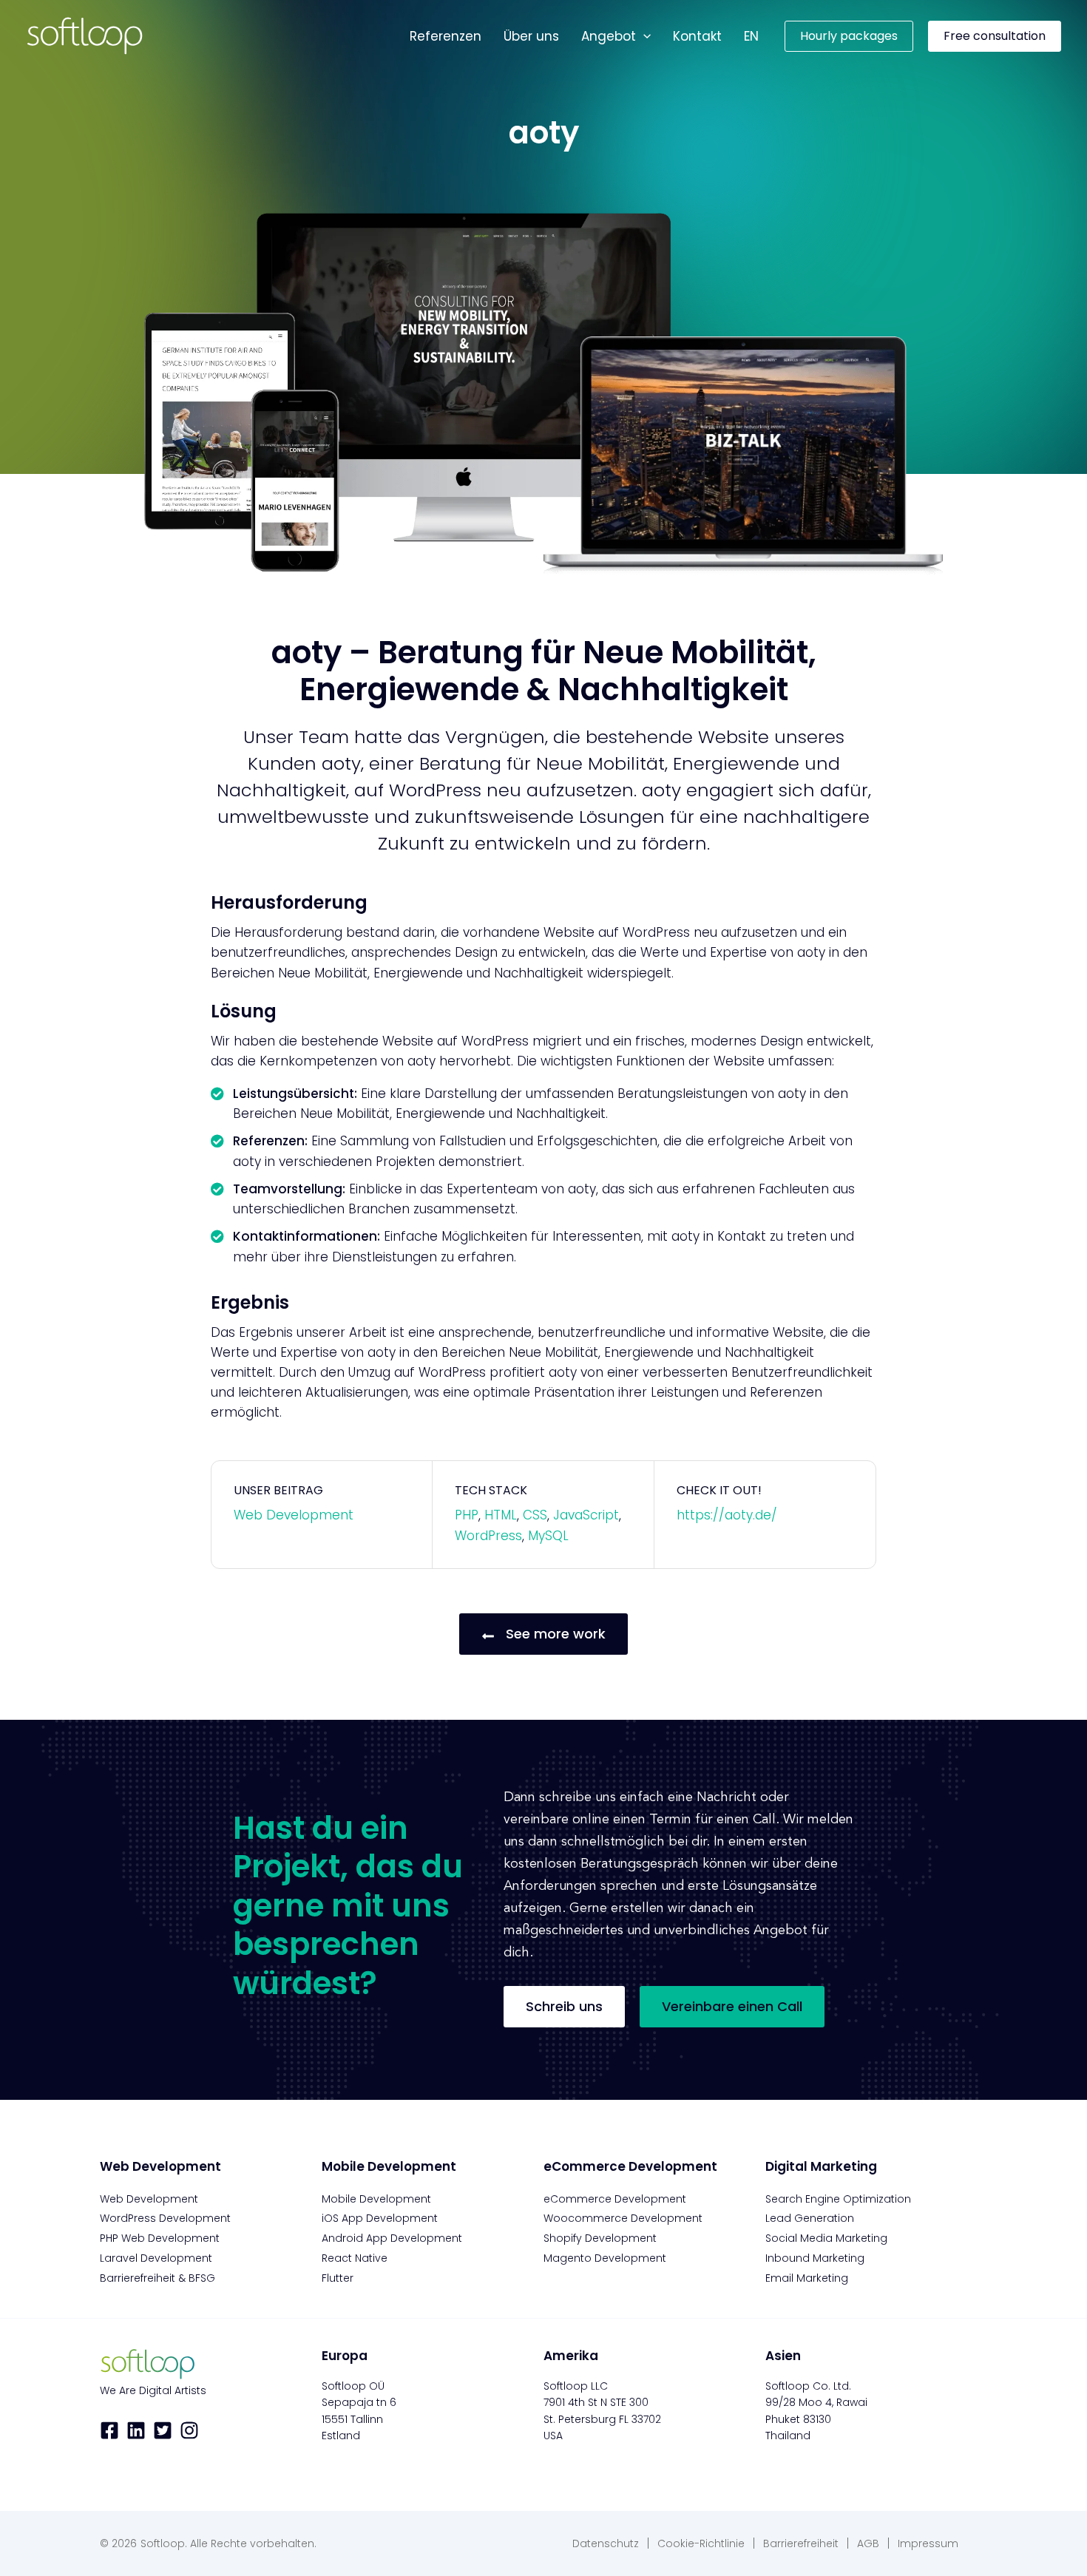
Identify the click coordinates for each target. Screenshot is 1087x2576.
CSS (535, 1515)
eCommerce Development (615, 2199)
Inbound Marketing (815, 2258)
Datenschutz (606, 2543)
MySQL (548, 1536)
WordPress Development (165, 2218)
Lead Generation (810, 2218)
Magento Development (605, 2258)
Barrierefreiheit (801, 2543)
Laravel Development (156, 2258)
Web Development (294, 1515)
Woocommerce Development (623, 2218)
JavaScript (586, 1515)
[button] (643, 36)
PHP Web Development (160, 2238)
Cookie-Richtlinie (701, 2543)
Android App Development (392, 2238)
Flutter (338, 2278)
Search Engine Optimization (838, 2199)
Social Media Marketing (826, 2238)
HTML (501, 1515)
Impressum (928, 2543)
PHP (467, 1515)
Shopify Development (600, 2238)
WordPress (488, 1536)
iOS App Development (380, 2218)
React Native (355, 2258)
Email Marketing (807, 2278)
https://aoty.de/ (727, 1515)
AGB (868, 2543)
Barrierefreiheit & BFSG (158, 2278)
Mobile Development (376, 2199)
